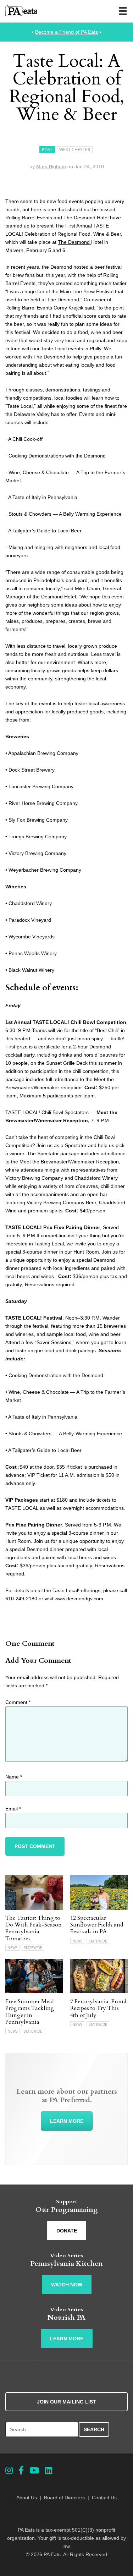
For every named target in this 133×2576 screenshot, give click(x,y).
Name (14, 1777)
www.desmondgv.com (79, 1599)
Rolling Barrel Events (29, 218)
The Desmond (74, 242)
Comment (18, 1702)
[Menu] (123, 11)
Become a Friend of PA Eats (66, 32)
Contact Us (104, 2498)
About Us (27, 2498)
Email (13, 1809)
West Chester (75, 150)
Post (47, 150)
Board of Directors (64, 2498)
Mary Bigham (51, 166)
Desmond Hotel (91, 218)
